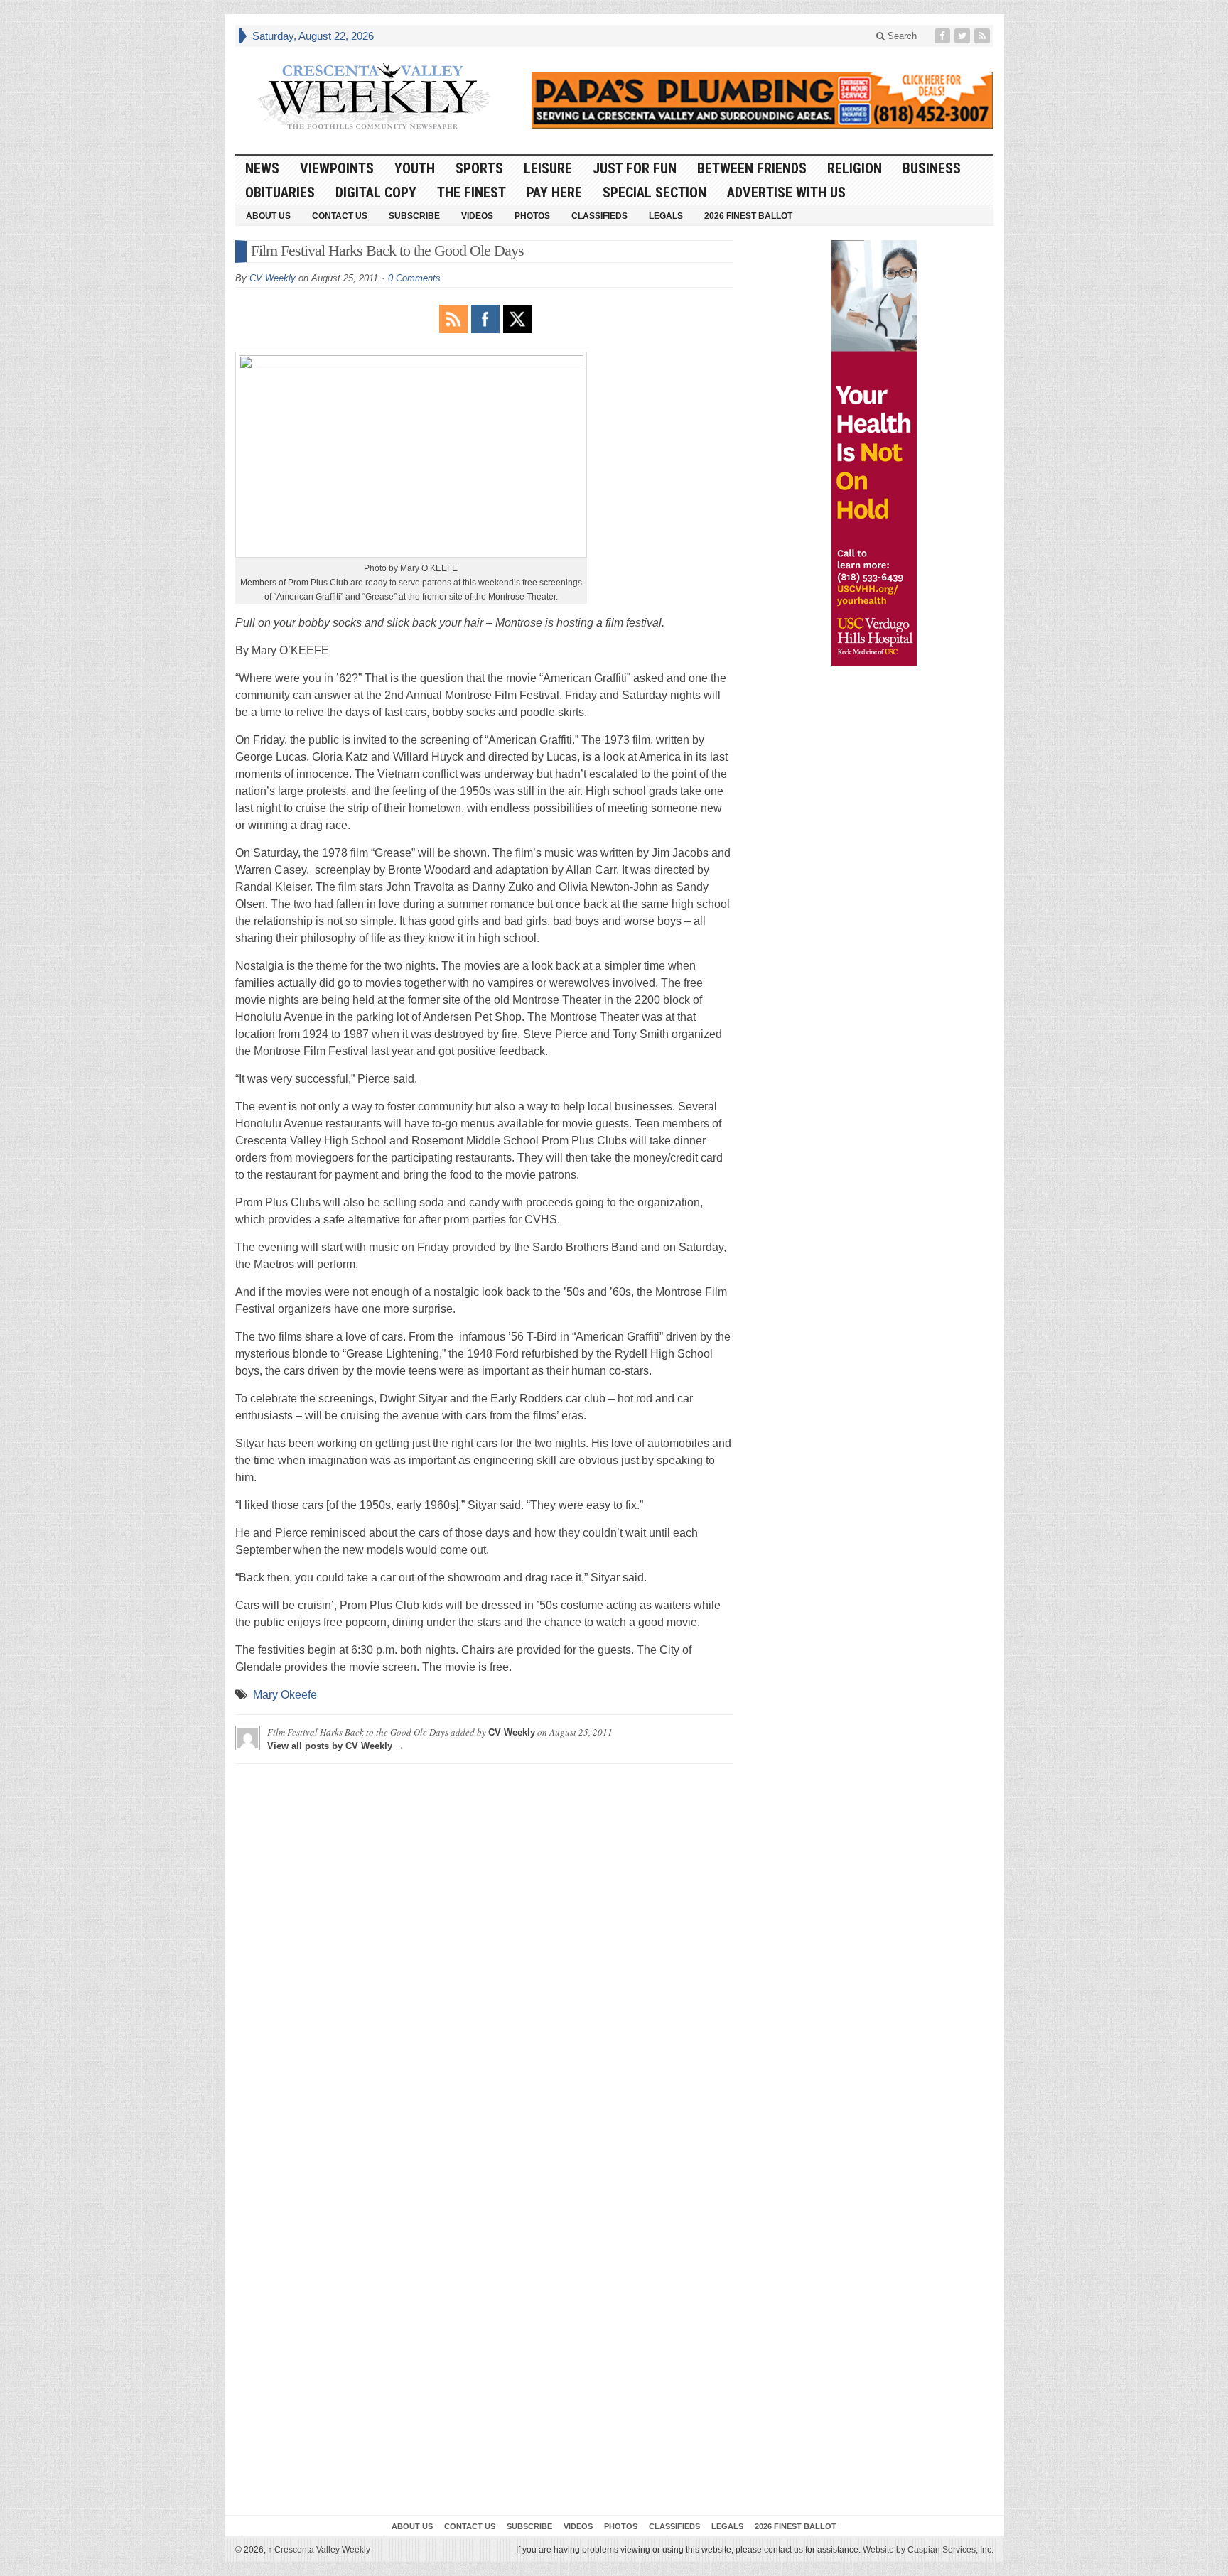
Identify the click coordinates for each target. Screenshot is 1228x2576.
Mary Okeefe (285, 1695)
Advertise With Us (786, 193)
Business (932, 168)
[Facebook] (944, 36)
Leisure (548, 168)
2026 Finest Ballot (748, 216)
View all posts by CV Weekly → (336, 1746)
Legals (666, 216)
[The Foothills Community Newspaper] (374, 97)
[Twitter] (964, 36)
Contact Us (340, 216)
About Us (268, 216)
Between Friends (752, 168)
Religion (855, 168)
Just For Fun (635, 168)
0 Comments (414, 278)
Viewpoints (337, 168)
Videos (477, 216)
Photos (532, 216)
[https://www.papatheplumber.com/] (763, 100)
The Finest (472, 193)
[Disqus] (484, 1952)
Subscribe (414, 216)
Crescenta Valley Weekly (319, 2550)
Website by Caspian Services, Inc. (928, 2550)
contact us (783, 2550)
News (262, 168)
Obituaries (280, 193)
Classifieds (599, 216)
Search (901, 36)
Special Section (655, 193)
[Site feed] (984, 36)
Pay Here (554, 193)
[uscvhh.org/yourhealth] (874, 453)
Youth (415, 168)
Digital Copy (376, 193)
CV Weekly (273, 278)
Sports (479, 168)
